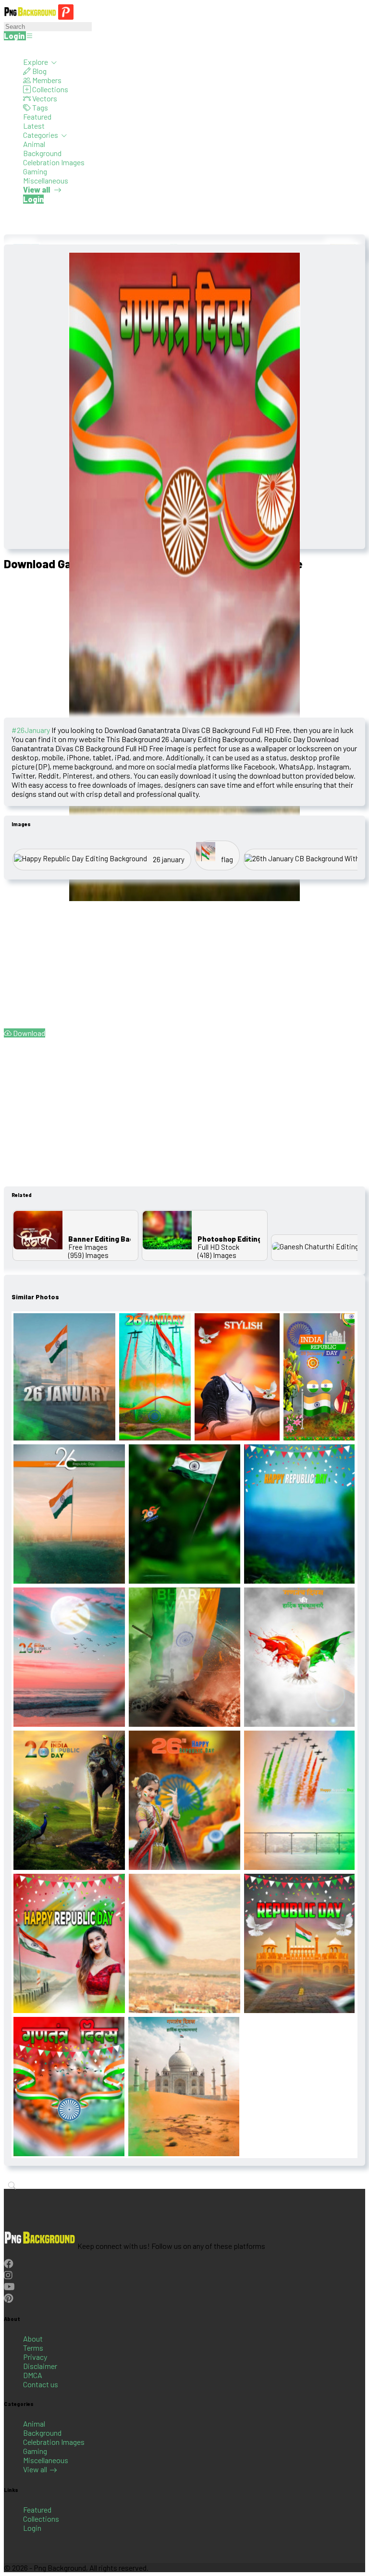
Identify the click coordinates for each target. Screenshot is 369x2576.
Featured (37, 116)
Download (28, 1033)
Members (46, 80)
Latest (34, 126)
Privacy (35, 2357)
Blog (39, 71)
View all (35, 2469)
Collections (49, 89)
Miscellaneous (46, 180)
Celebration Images (54, 162)
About (33, 2338)
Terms (33, 2348)
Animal (34, 144)
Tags (39, 107)
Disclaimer (40, 2366)
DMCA (33, 2375)
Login (32, 2528)
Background (42, 153)
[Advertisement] (184, 646)
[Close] (7, 48)
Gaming (35, 171)
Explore (36, 62)
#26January (31, 730)
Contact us (41, 2384)
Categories (41, 135)
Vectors (44, 98)
